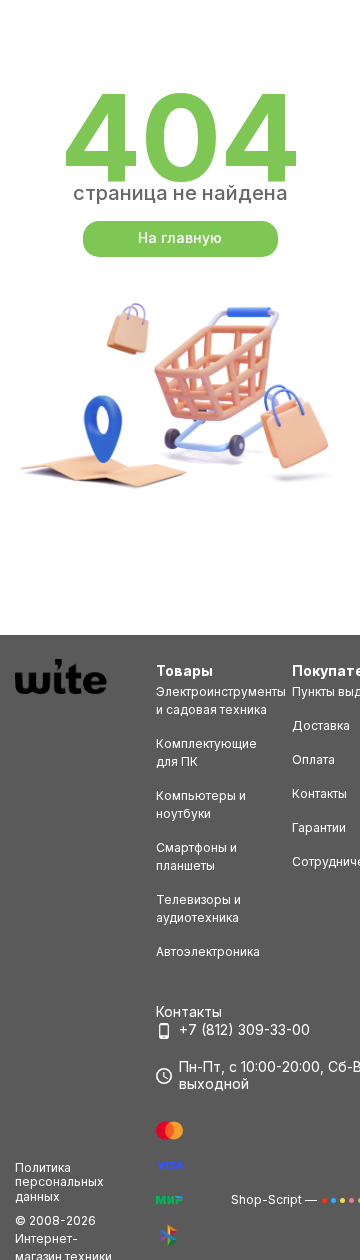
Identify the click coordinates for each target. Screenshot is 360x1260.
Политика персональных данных (59, 1182)
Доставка (321, 725)
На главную (180, 237)
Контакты (319, 793)
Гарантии (319, 827)
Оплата (313, 759)
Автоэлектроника (208, 951)
